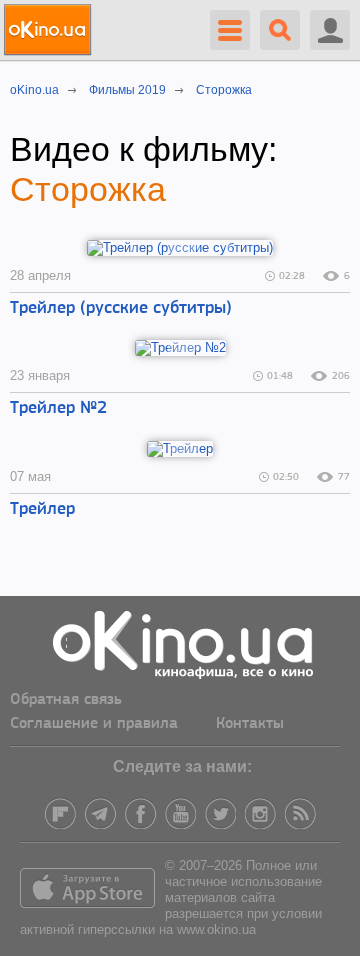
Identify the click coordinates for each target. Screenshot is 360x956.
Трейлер (42, 510)
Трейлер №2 (58, 409)
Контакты (250, 724)
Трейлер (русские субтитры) (121, 309)
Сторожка (88, 189)
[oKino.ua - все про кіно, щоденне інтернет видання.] (50, 30)
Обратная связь (66, 700)
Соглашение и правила (94, 724)
